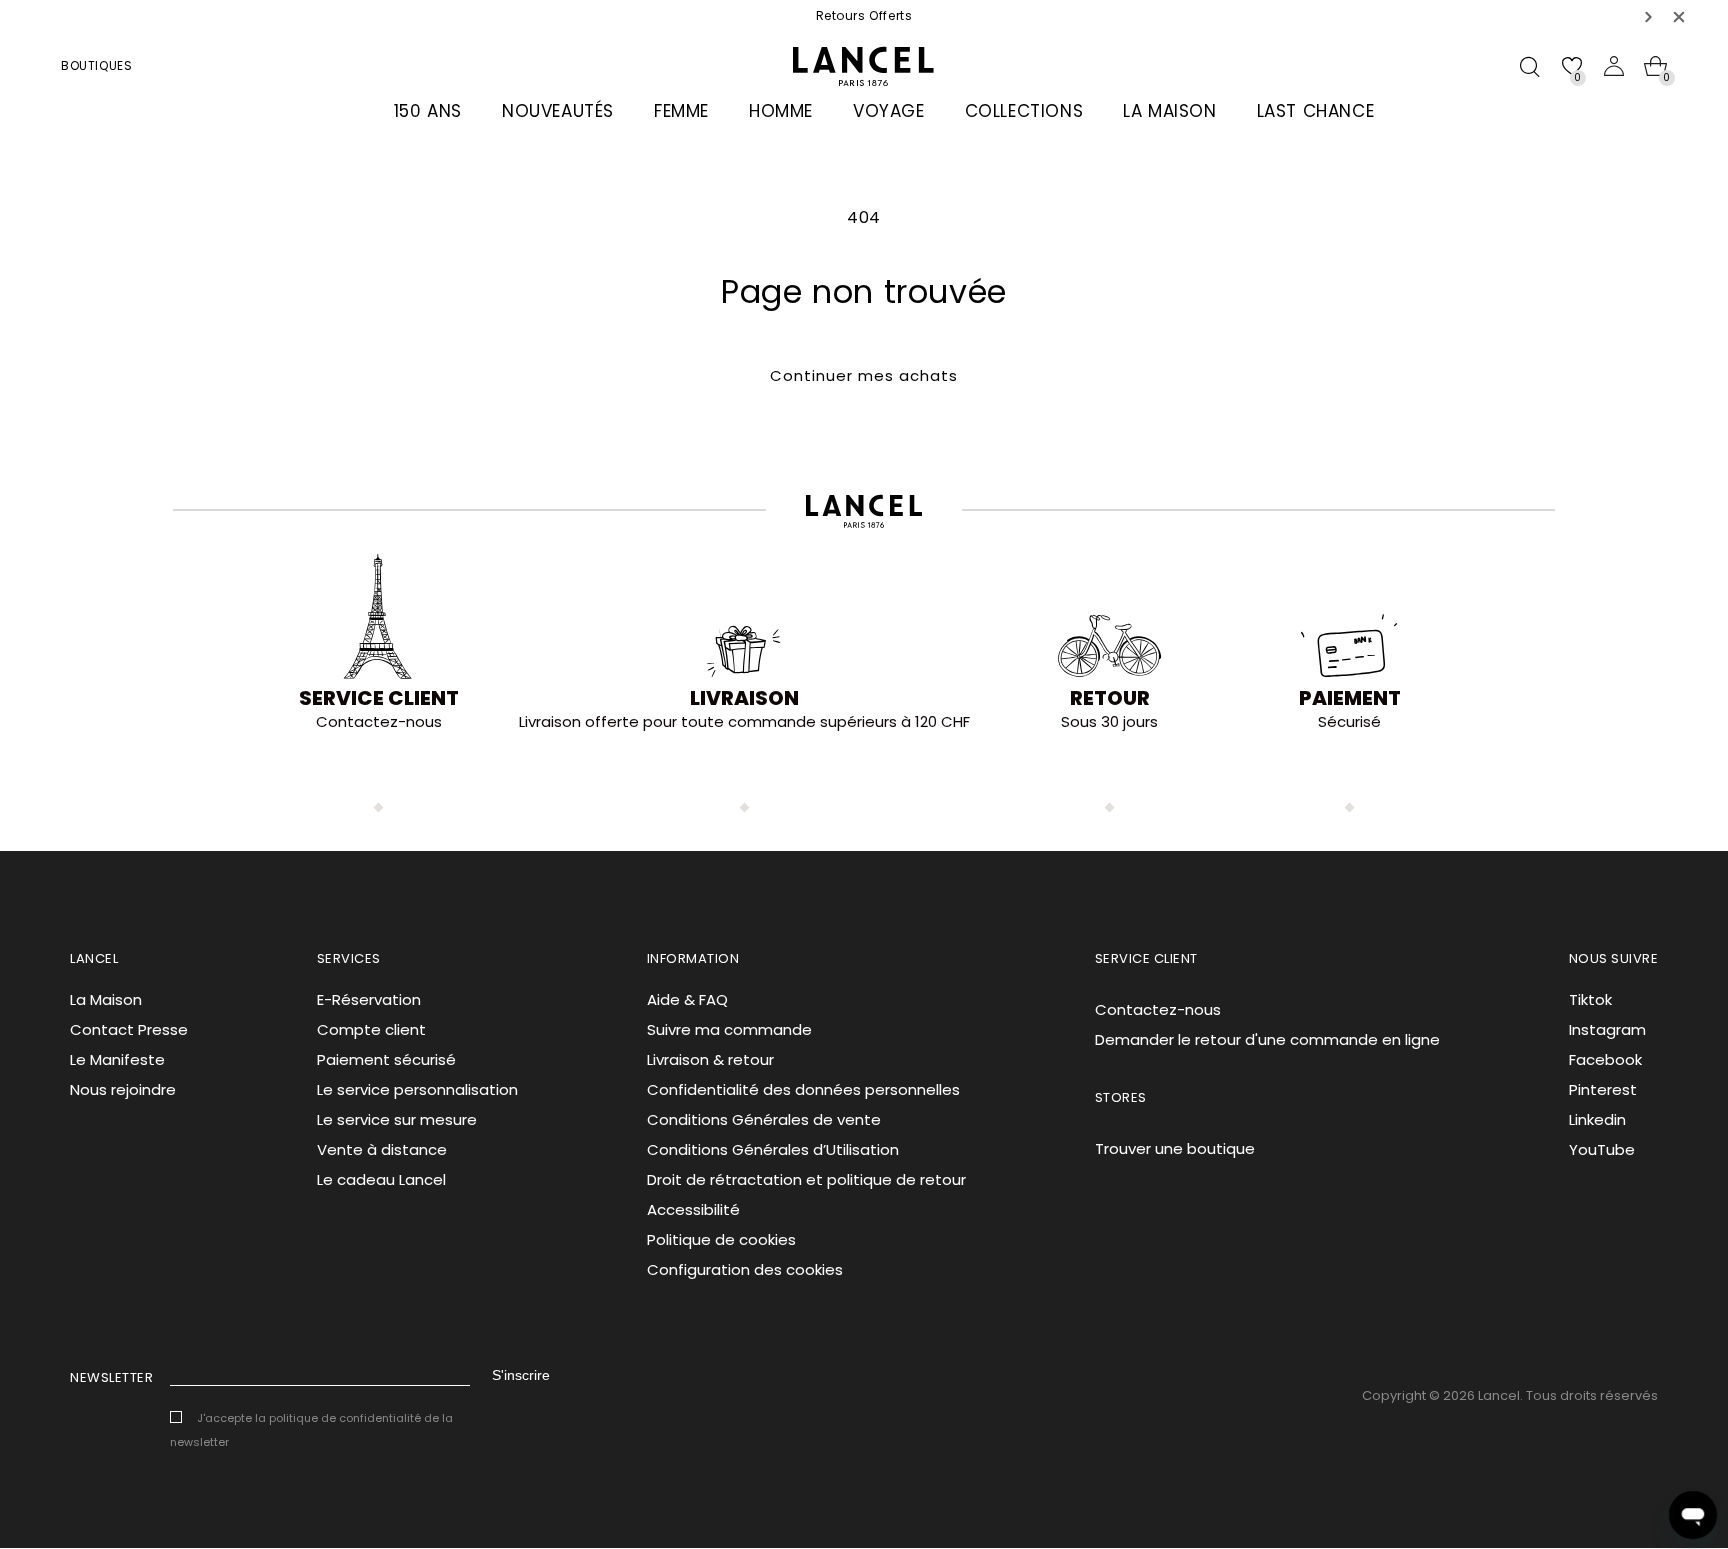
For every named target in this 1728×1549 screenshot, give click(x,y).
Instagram (1607, 1029)
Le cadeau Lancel (381, 1179)
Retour (1110, 698)
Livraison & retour (710, 1059)
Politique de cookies (721, 1239)
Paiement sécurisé (386, 1059)
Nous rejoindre (123, 1089)
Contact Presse (129, 1029)
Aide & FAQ (687, 999)
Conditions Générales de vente (764, 1119)
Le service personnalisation (417, 1089)
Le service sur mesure (397, 1119)
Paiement (1350, 698)
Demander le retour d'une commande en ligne (1267, 1039)
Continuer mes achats (864, 375)
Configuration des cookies (745, 1269)
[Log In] (1614, 66)
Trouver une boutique (1175, 1148)
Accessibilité (693, 1209)
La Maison (106, 999)
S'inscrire (521, 1375)
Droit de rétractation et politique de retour (806, 1179)
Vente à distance (382, 1149)
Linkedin (1597, 1119)
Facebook (1605, 1059)
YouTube (1602, 1149)
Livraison (744, 698)
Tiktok (1590, 999)
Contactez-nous (1158, 1009)
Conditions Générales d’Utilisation (773, 1149)
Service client (379, 698)
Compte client (371, 1029)
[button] (1649, 16)
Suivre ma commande (729, 1029)
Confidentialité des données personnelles (803, 1089)
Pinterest (1603, 1089)
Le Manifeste (117, 1059)
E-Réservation (369, 999)
